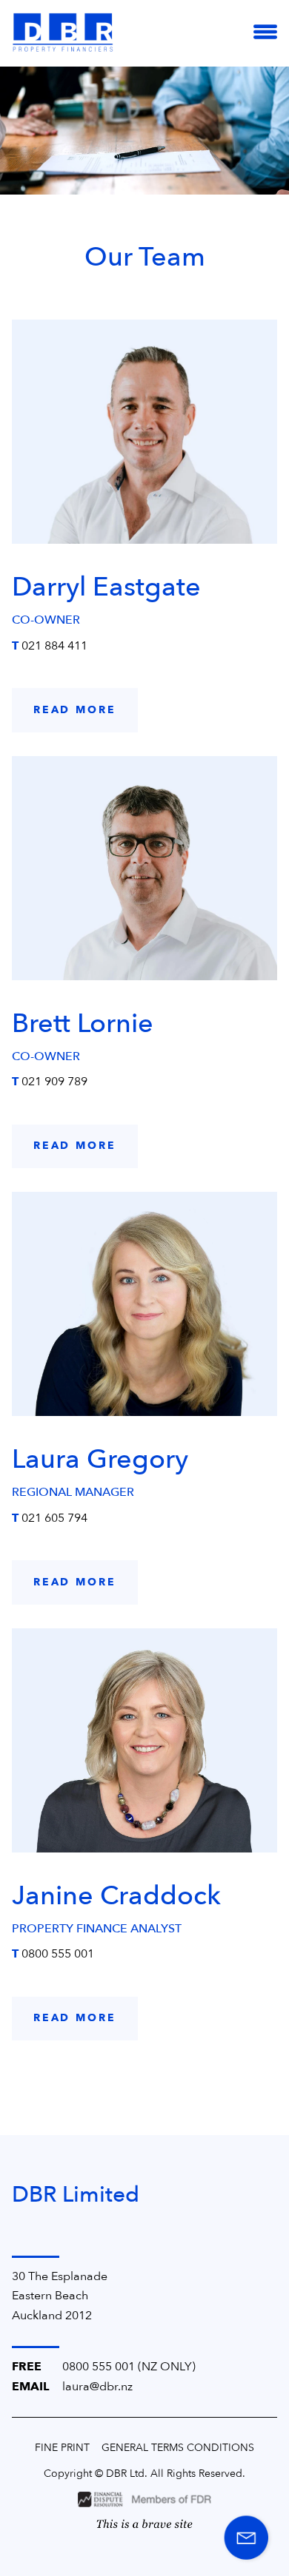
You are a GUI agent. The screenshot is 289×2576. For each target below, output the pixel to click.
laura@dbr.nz (97, 2387)
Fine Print (62, 2448)
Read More (75, 710)
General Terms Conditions (178, 2448)
